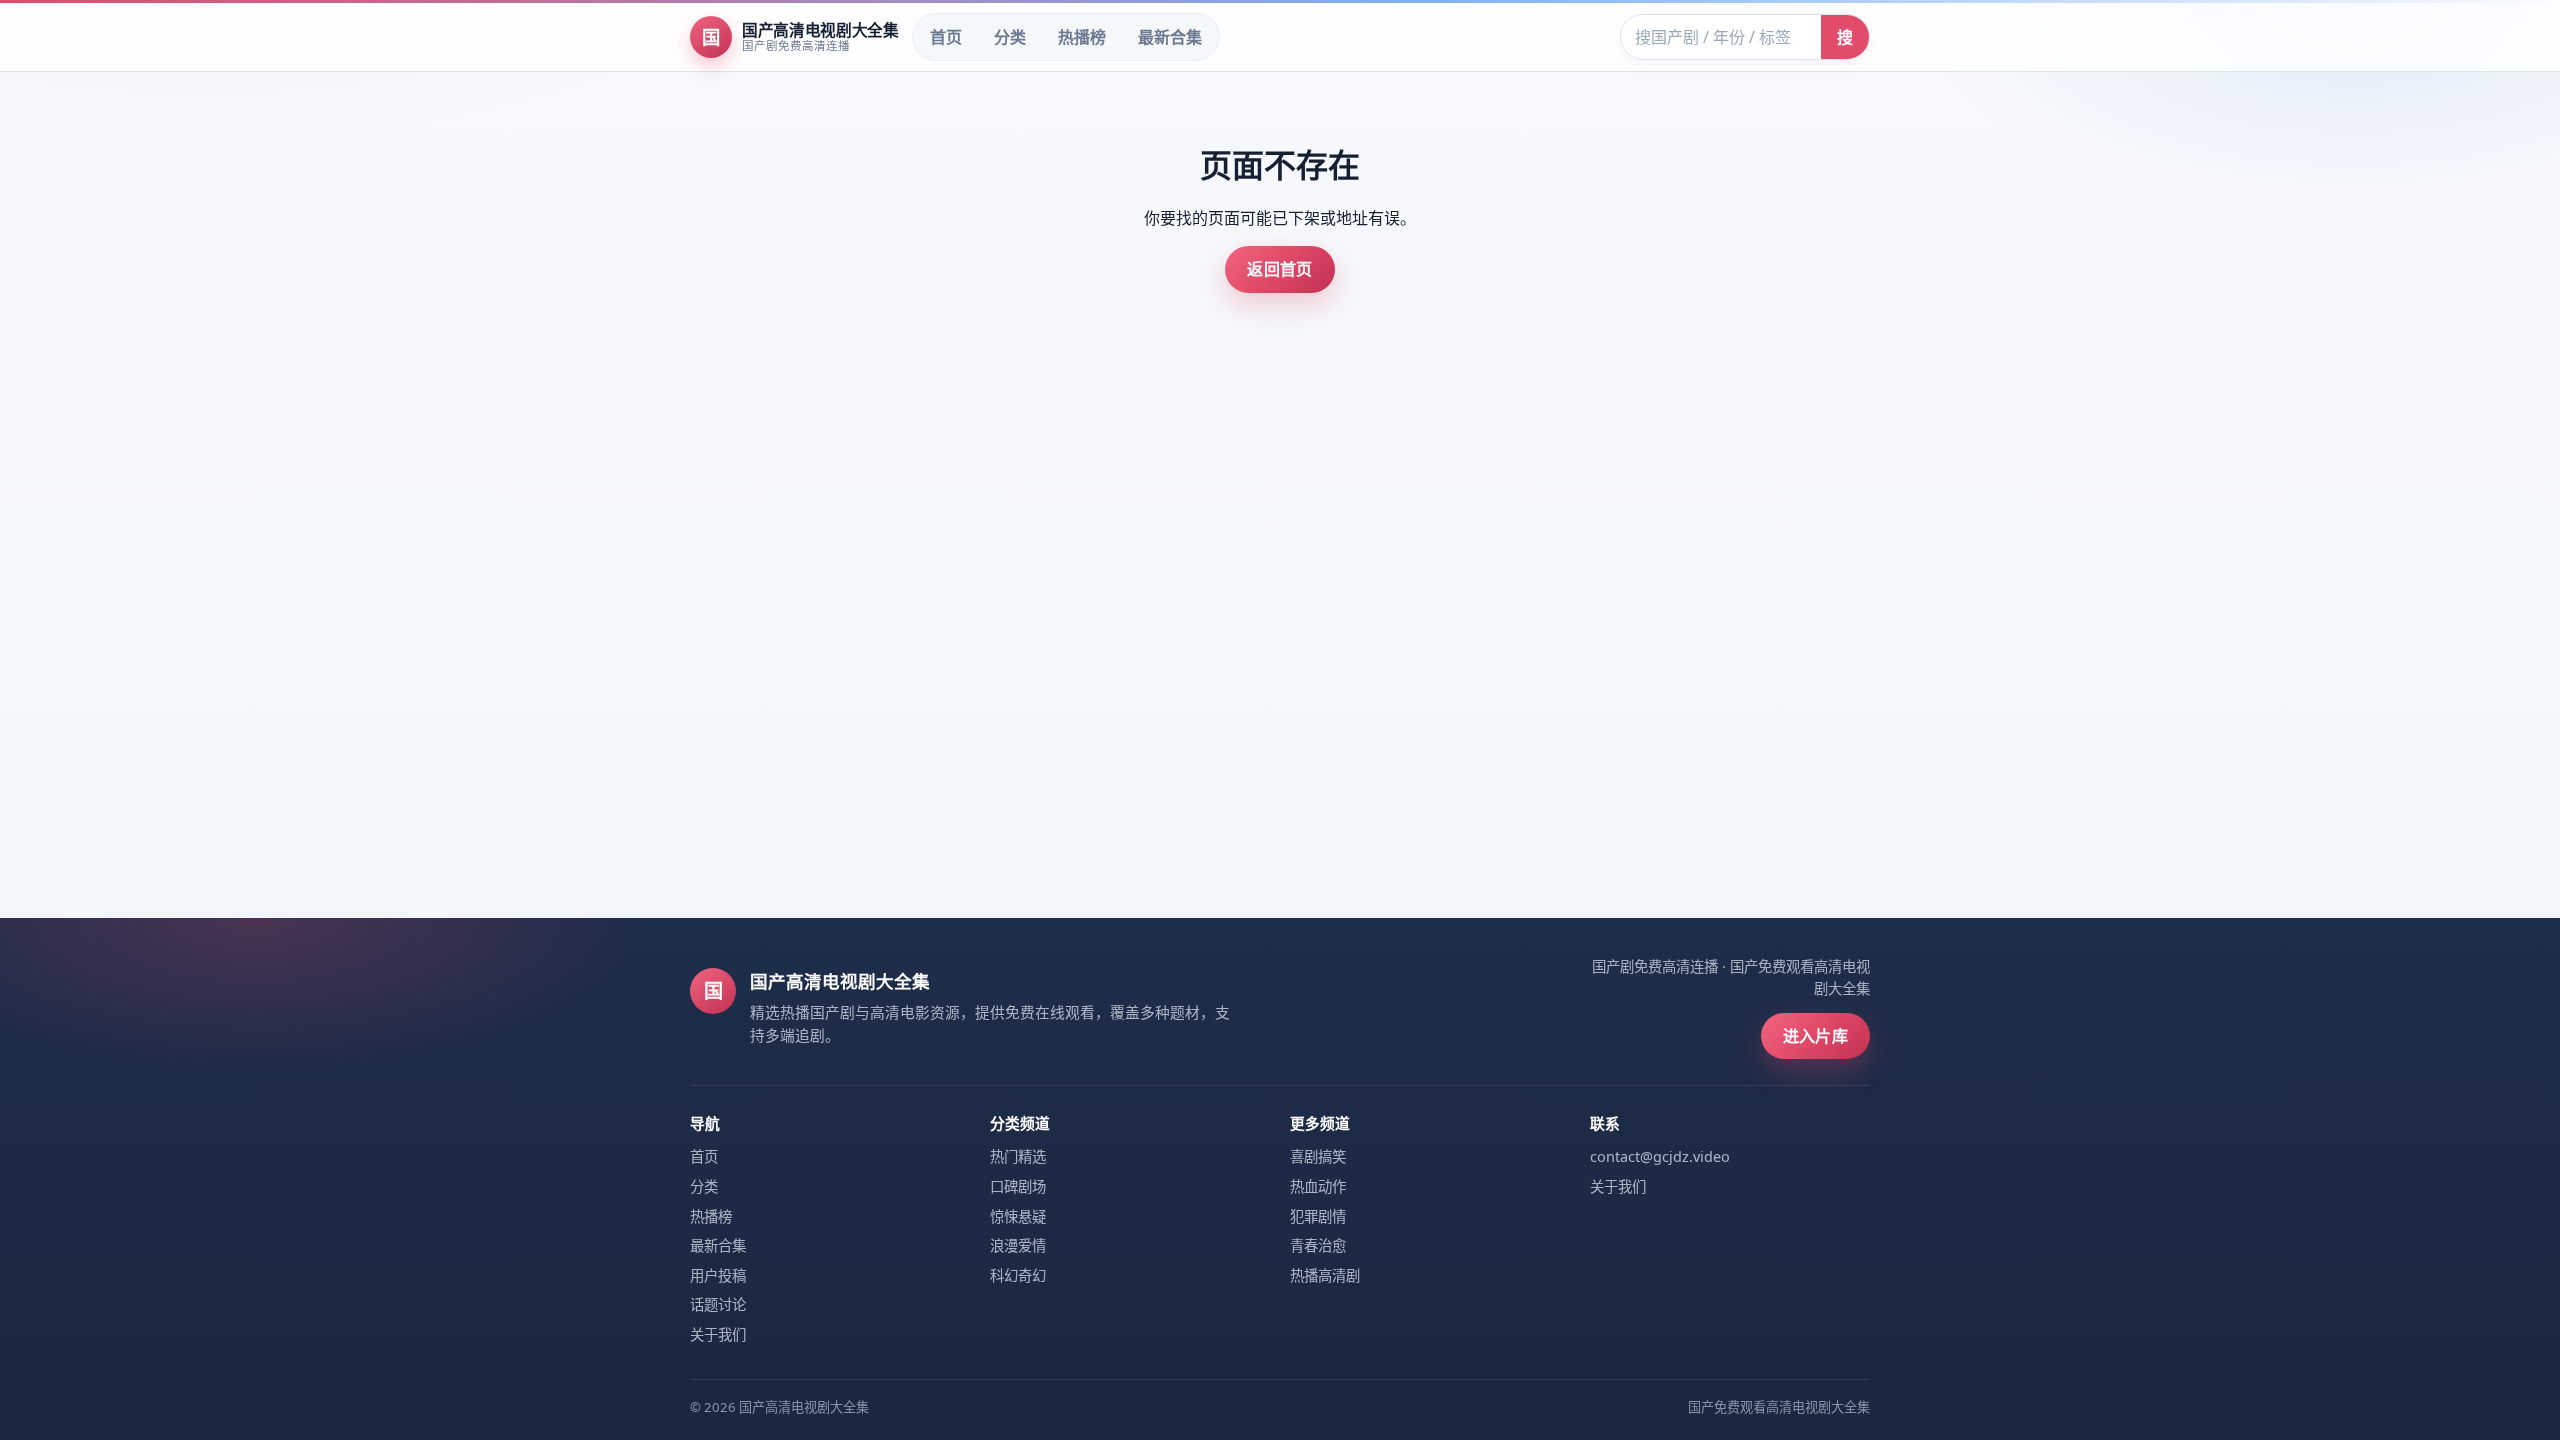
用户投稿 (718, 1275)
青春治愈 (1318, 1245)
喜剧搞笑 (1318, 1156)
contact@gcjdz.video (1660, 1156)
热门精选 (1018, 1156)
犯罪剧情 (1318, 1216)
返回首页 (1279, 269)
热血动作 (1318, 1186)
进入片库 (1815, 1036)
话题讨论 (718, 1304)
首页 (946, 37)
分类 (1010, 37)
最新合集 (1170, 37)
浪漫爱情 (1018, 1245)
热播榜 (1082, 37)
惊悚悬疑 (1018, 1216)
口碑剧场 (1018, 1186)
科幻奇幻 (1018, 1275)
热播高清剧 (1325, 1275)
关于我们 (718, 1334)
